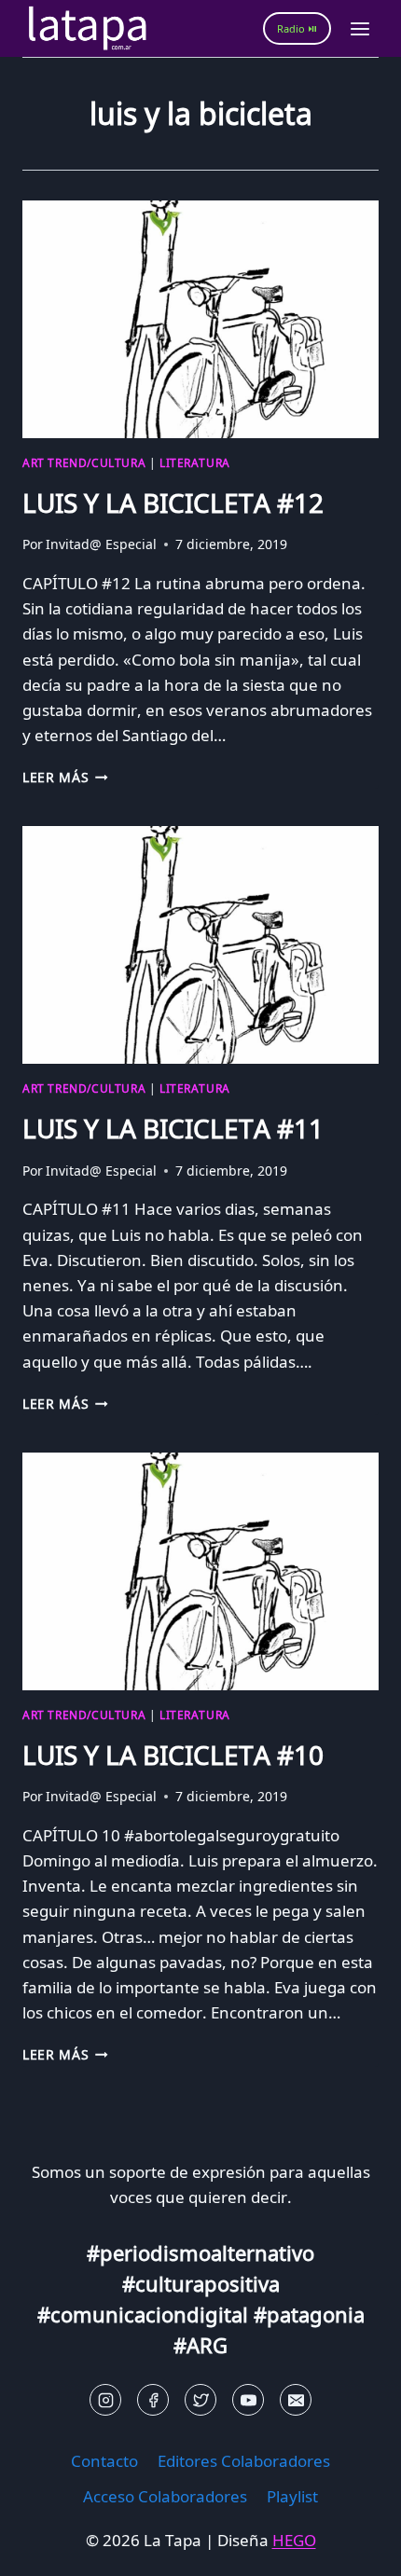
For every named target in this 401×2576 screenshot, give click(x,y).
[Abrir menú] (360, 28)
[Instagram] (105, 2400)
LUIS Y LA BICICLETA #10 (173, 1755)
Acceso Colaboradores (165, 2496)
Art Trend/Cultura (84, 462)
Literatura (195, 462)
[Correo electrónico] (296, 2400)
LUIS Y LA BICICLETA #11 (173, 1128)
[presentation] (200, 319)
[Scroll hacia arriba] (47, 2548)
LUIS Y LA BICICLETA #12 (173, 503)
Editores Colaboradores (244, 2461)
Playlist (292, 2496)
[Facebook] (153, 2400)
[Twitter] (200, 2400)
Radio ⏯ (297, 28)
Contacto (104, 2461)
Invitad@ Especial (101, 544)
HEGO (294, 2540)
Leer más (65, 777)
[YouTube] (248, 2400)
